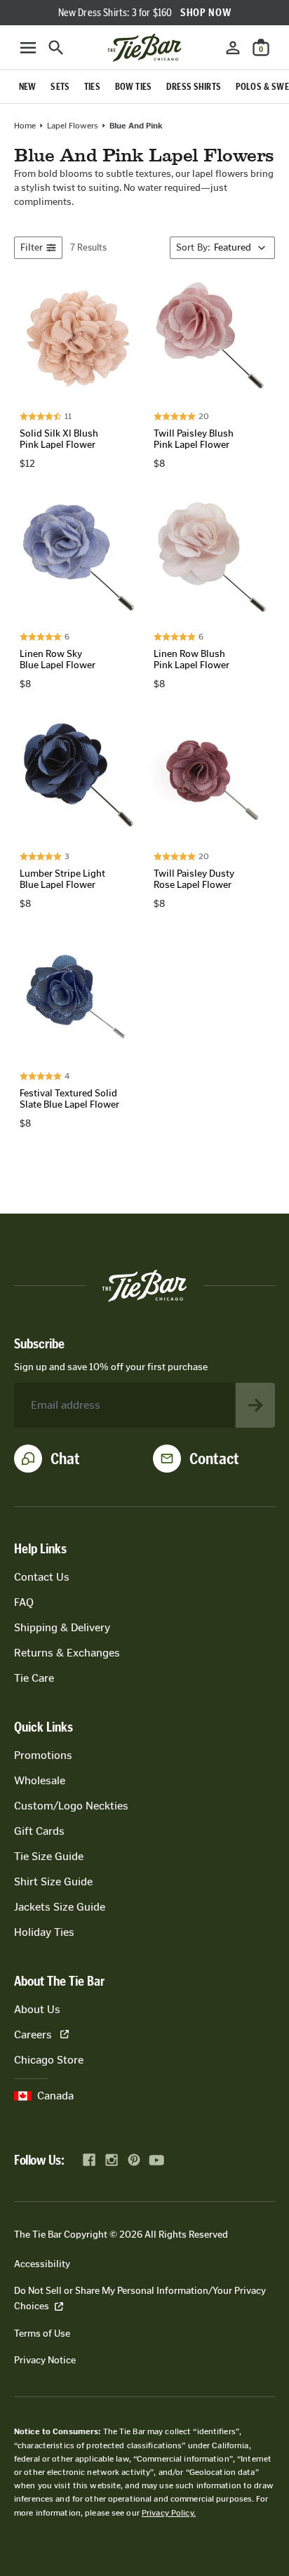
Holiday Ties (44, 1932)
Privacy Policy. (169, 2513)
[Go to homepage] (144, 48)
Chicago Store (49, 2060)
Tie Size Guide (49, 1856)
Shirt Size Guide (53, 1881)
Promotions (43, 1755)
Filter (32, 247)
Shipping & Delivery (62, 1627)
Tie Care (34, 1678)
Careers (33, 2034)
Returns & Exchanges (67, 1653)
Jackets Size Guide (60, 1907)
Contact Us (42, 1577)
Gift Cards (39, 1831)
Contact (214, 1459)
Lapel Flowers (73, 126)
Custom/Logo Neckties (71, 1806)
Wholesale (40, 1780)
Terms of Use (42, 2333)
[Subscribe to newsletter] (255, 1405)
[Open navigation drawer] (28, 48)
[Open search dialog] (56, 48)
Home (25, 126)
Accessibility (42, 2264)
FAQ (24, 1602)
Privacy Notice (45, 2360)
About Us (37, 2009)
